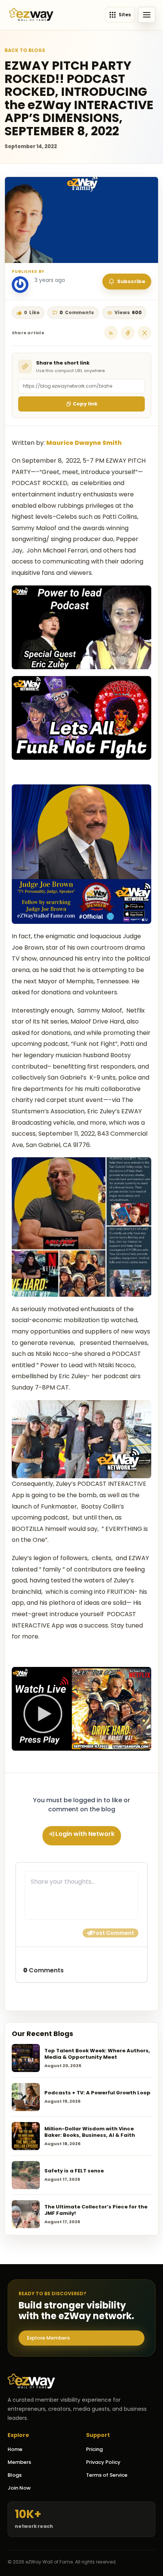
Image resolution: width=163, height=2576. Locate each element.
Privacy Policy (103, 2462)
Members (19, 2462)
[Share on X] (144, 333)
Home (15, 2449)
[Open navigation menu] (147, 15)
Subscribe (131, 281)
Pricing (94, 2449)
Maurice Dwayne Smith (84, 442)
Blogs (15, 2475)
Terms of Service (107, 2475)
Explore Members (48, 2338)
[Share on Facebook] (128, 333)
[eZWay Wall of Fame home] (31, 15)
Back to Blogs (25, 50)
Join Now (19, 2488)
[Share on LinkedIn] (111, 333)
